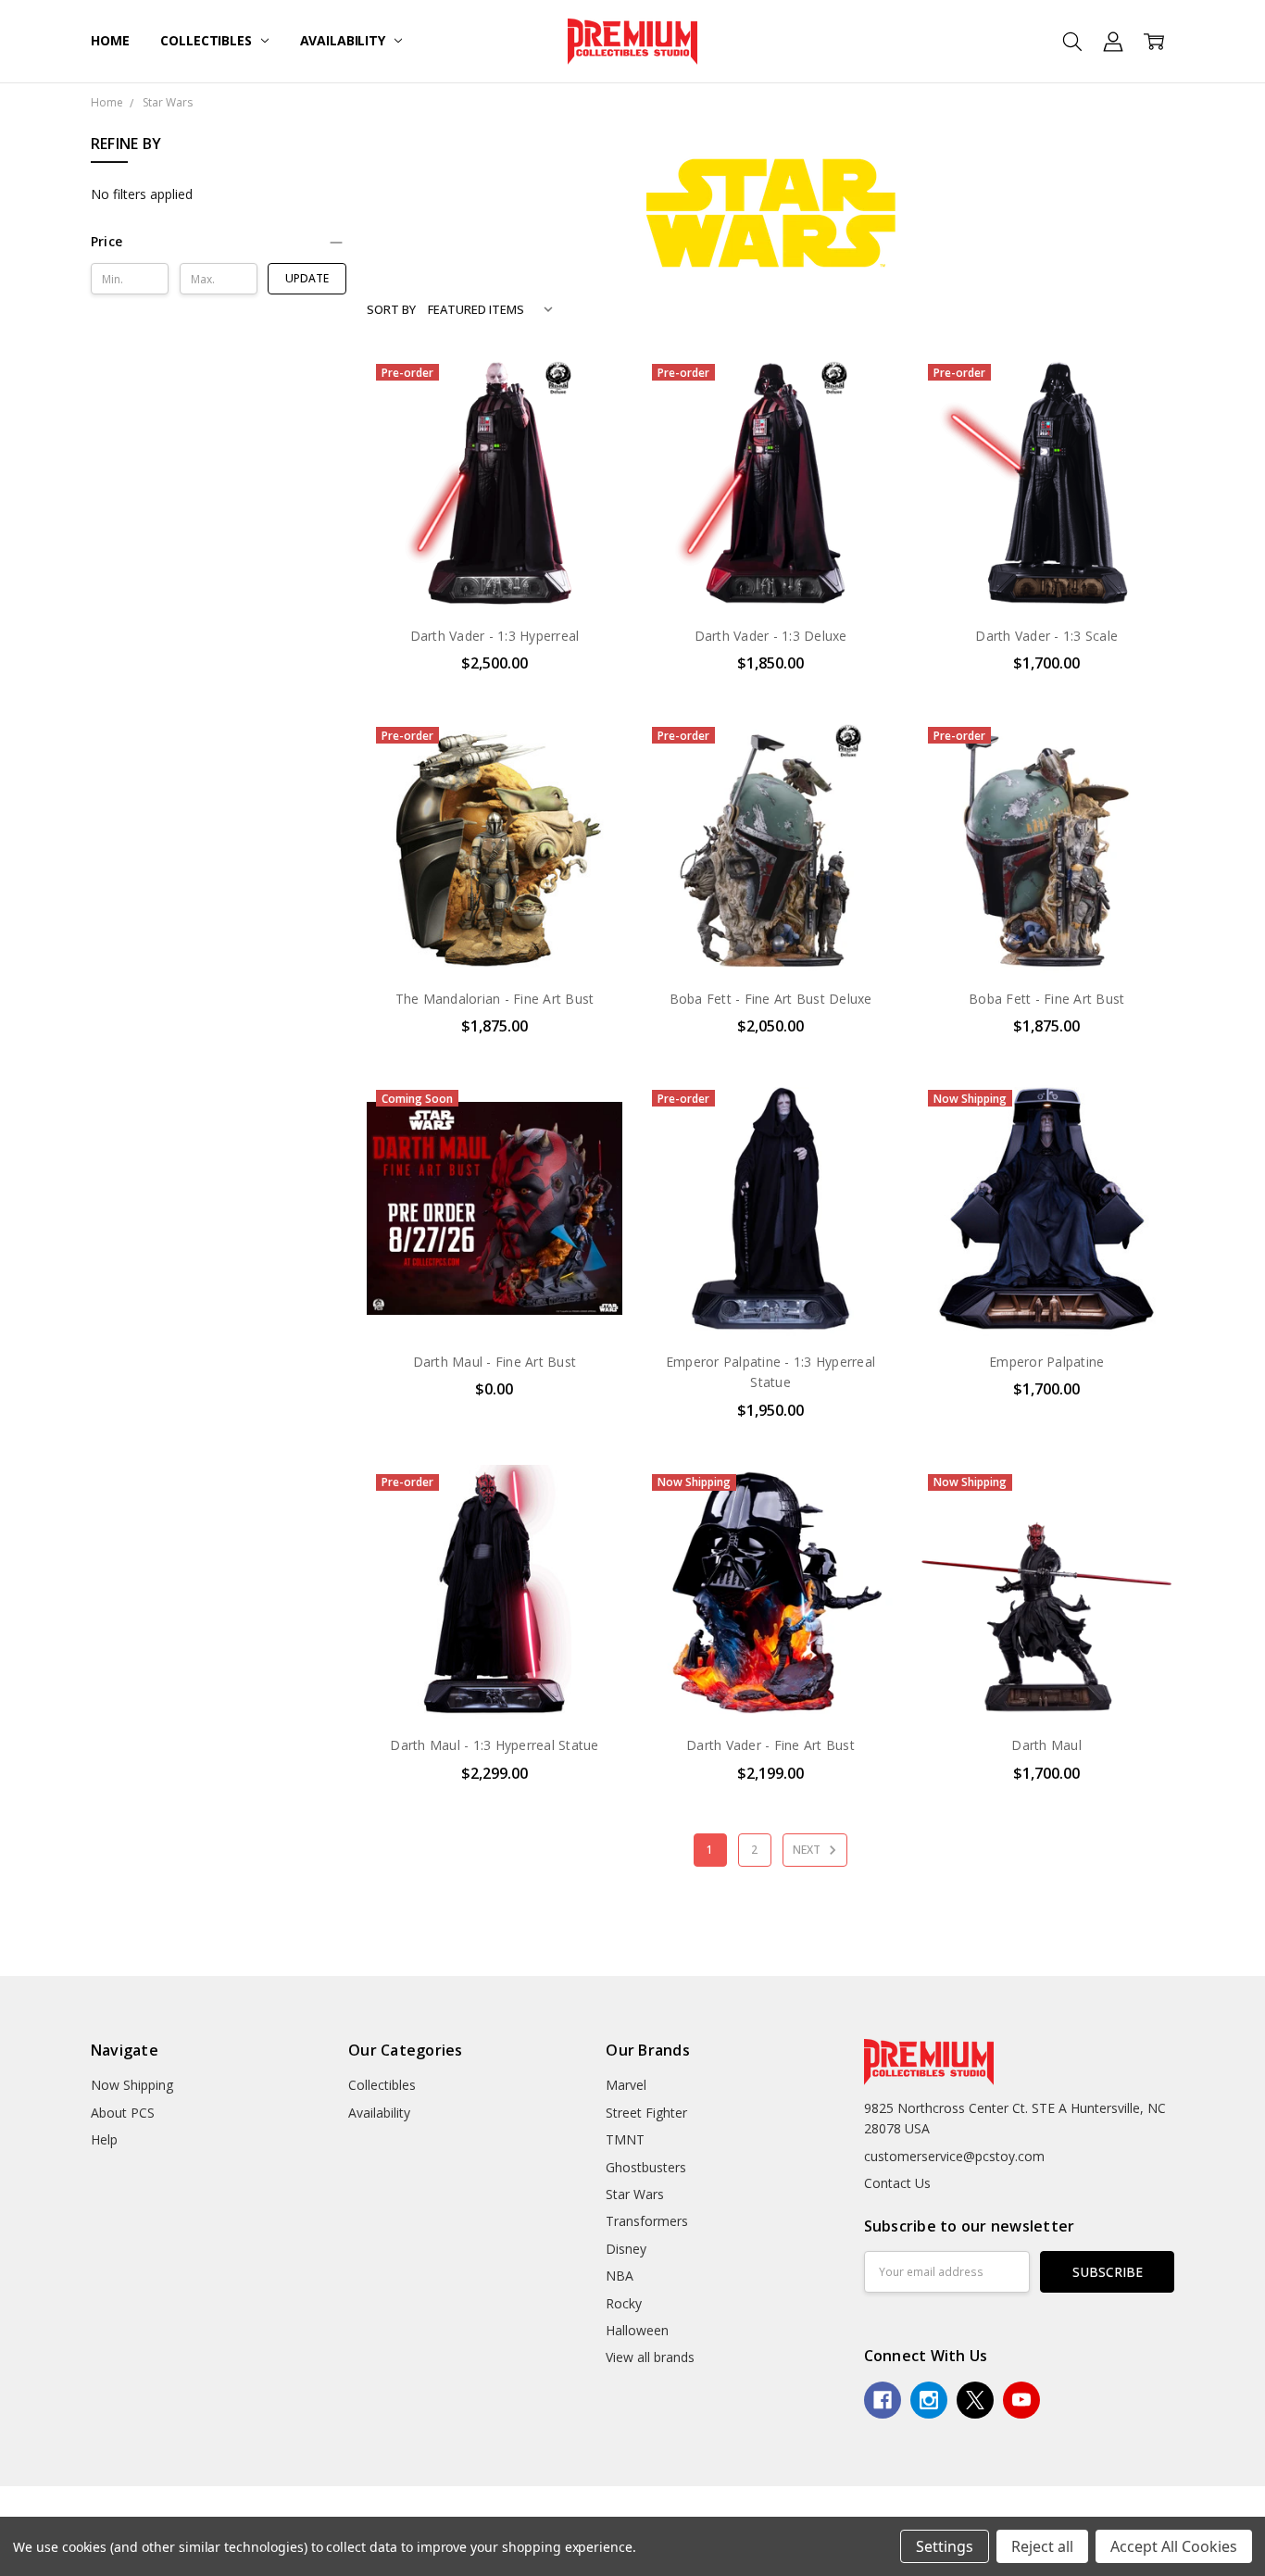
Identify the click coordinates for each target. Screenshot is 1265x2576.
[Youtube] (1021, 2400)
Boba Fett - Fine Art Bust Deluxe (771, 999)
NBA (620, 2276)
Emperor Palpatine (1046, 1362)
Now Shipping (132, 2085)
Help (104, 2139)
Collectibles (207, 40)
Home (110, 40)
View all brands (650, 2357)
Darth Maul (1046, 1745)
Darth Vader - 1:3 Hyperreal (495, 636)
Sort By (391, 309)
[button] (219, 242)
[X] (975, 2400)
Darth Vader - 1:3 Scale (1046, 636)
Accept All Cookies (1174, 2546)
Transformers (647, 2221)
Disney (626, 2249)
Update (307, 278)
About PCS (123, 2113)
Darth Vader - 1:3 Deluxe (771, 636)
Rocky (624, 2303)
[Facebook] (883, 2400)
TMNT (625, 2139)
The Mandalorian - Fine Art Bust (495, 999)
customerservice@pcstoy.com (954, 2156)
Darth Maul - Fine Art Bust (495, 1362)
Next (808, 1850)
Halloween (637, 2330)
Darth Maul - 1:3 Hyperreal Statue (494, 1745)
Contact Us (897, 2183)
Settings (945, 2546)
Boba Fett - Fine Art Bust (1046, 999)
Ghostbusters (646, 2167)
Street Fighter (646, 2113)
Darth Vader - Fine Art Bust (770, 1745)
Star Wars (635, 2194)
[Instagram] (929, 2400)
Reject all (1042, 2546)
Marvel (626, 2085)
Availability (344, 40)
